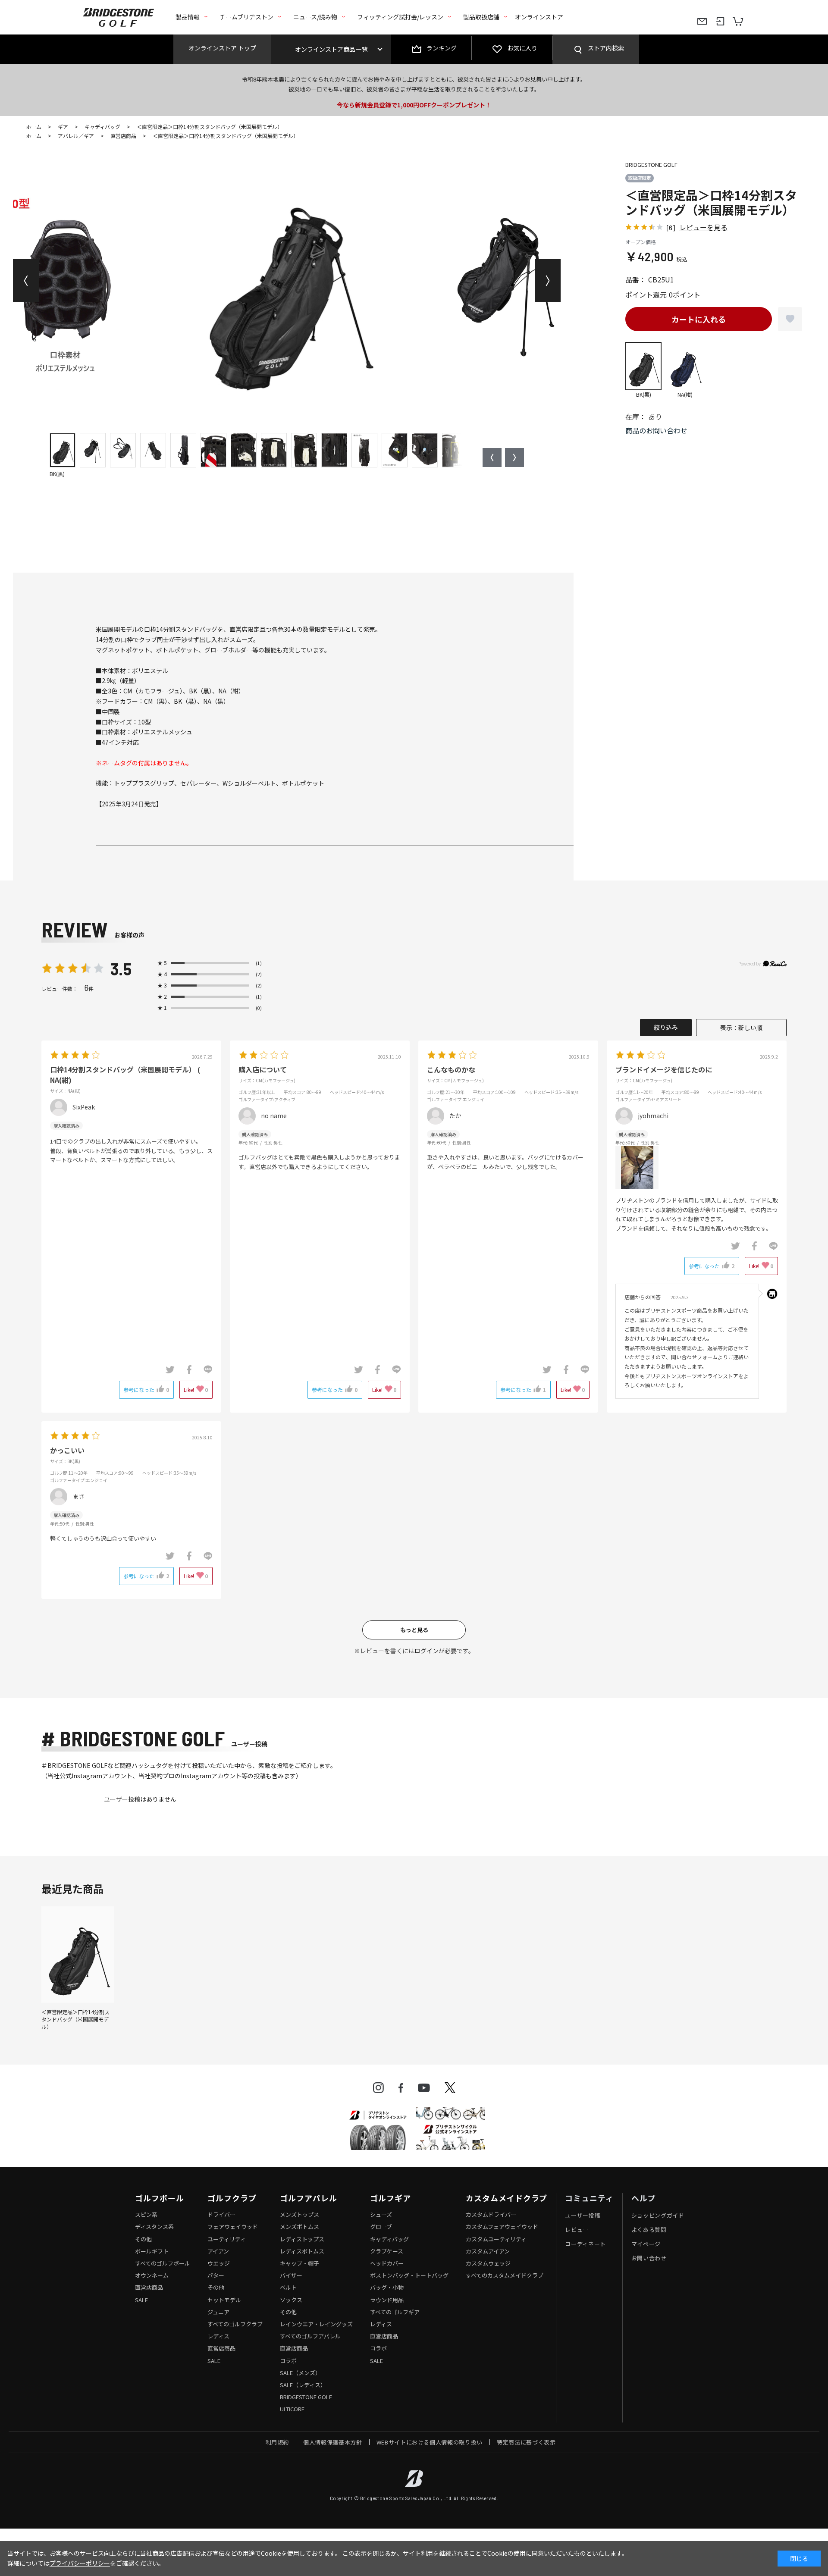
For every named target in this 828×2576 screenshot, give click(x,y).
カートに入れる (699, 319)
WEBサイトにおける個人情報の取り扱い (430, 2442)
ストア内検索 (606, 48)
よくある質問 (649, 2230)
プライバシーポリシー (80, 2563)
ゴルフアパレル (308, 2198)
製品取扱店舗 (481, 17)
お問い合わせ (649, 2258)
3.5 (121, 968)
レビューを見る (703, 227)
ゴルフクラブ (232, 2198)
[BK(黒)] (287, 281)
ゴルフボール (159, 2198)
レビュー (577, 2230)
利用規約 (278, 2442)
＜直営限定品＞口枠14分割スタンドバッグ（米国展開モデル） (75, 2019)
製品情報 (188, 17)
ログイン (427, 1651)
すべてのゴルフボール (163, 2263)
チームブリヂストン (246, 17)
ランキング (442, 48)
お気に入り (522, 48)
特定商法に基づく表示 (526, 2442)
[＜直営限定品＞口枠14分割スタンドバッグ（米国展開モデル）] (78, 1954)
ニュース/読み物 (315, 17)
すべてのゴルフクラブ (235, 2324)
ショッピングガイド (658, 2215)
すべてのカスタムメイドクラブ (505, 2275)
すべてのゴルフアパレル (310, 2336)
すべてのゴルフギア (395, 2312)
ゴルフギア (390, 2198)
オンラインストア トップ (222, 48)
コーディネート (585, 2244)
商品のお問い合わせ (656, 430)
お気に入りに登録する (790, 319)
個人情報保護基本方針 (333, 2442)
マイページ (646, 2244)
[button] (26, 281)
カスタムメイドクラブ (507, 2198)
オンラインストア (539, 17)
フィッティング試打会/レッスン (400, 17)
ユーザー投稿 (583, 2215)
